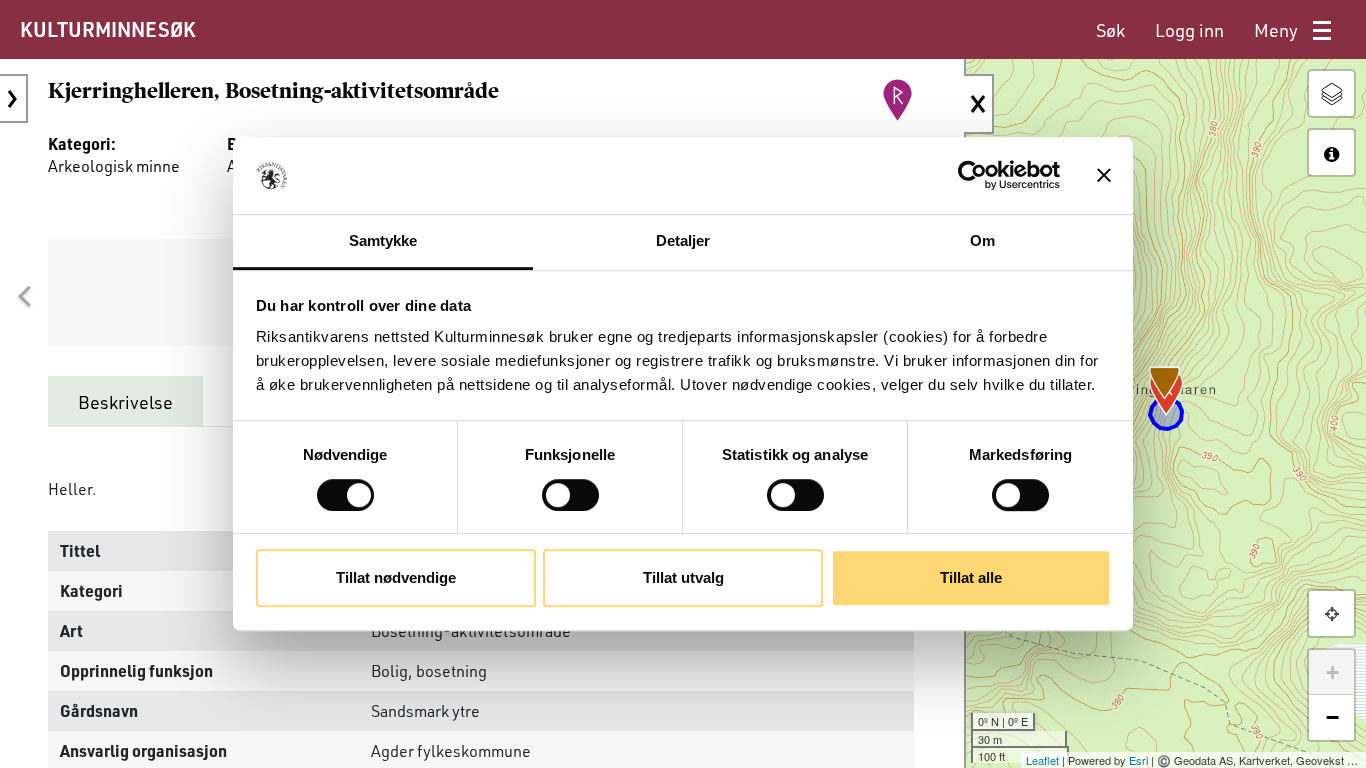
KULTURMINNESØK (107, 29)
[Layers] (1331, 93)
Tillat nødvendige (396, 577)
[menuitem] (1110, 30)
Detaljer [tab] (683, 240)
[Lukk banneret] (1104, 176)
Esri (1138, 760)
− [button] (1332, 717)
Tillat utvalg (683, 577)
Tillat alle (971, 577)
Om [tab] (982, 240)
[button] (24, 297)
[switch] (570, 495)
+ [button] (1332, 672)
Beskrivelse (125, 402)
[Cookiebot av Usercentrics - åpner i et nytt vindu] (972, 176)
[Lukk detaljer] (979, 104)
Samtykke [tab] (383, 240)
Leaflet (1042, 760)
